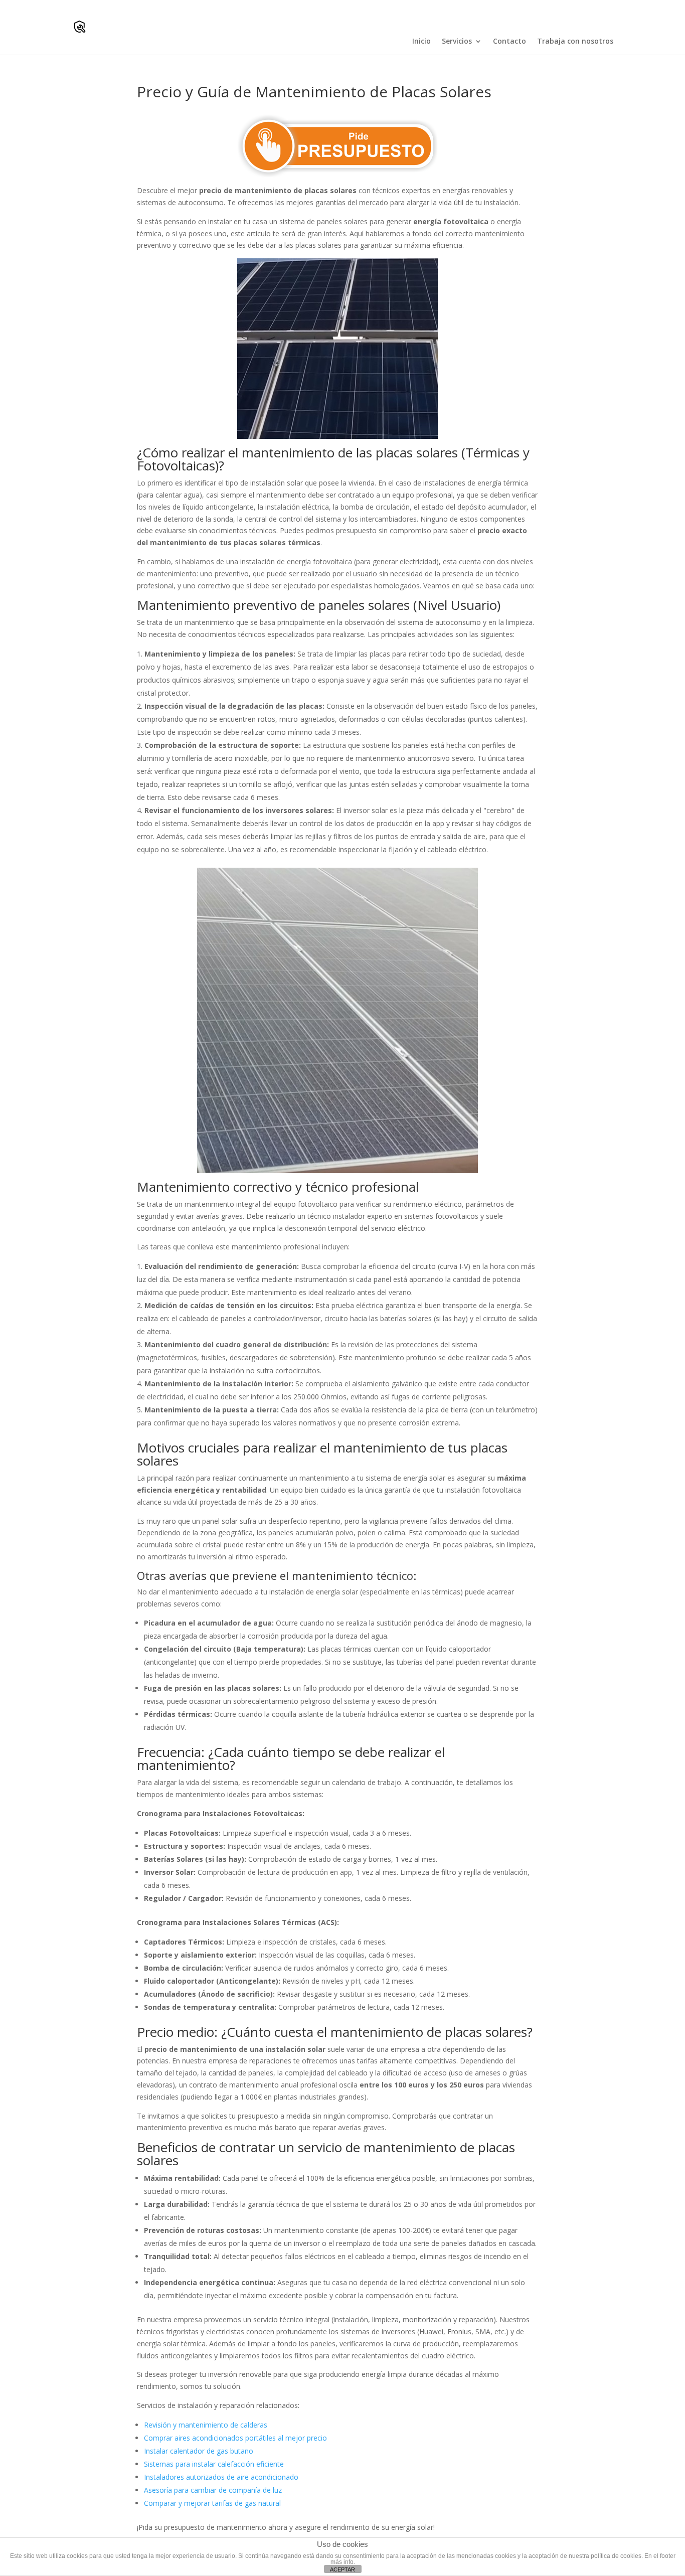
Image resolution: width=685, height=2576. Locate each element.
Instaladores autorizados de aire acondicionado (221, 2477)
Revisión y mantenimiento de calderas (206, 2425)
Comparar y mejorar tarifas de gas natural (212, 2503)
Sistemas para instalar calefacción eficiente (214, 2464)
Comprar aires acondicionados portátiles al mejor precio (235, 2438)
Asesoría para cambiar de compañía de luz (213, 2490)
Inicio (421, 41)
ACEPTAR (342, 2569)
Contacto (509, 41)
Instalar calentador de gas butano (199, 2451)
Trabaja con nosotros (575, 41)
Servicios (457, 41)
